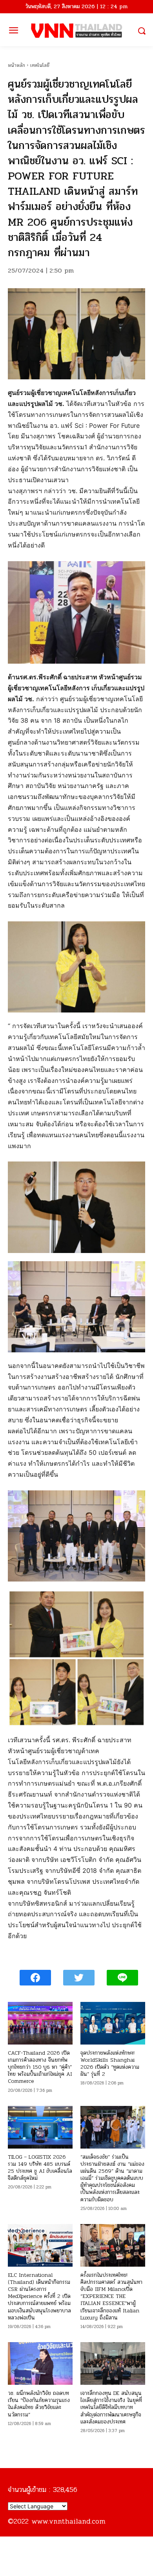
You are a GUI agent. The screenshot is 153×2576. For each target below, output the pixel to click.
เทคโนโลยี (40, 65)
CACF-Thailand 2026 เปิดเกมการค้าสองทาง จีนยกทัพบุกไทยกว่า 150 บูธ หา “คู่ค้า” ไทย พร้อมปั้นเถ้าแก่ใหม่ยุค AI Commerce (40, 2067)
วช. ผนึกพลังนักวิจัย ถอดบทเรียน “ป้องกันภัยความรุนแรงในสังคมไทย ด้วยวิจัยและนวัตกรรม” (39, 2404)
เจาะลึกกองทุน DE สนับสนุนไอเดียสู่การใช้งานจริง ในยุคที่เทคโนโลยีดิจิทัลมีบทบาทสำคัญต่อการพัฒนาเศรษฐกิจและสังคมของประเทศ (111, 2407)
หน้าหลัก (16, 65)
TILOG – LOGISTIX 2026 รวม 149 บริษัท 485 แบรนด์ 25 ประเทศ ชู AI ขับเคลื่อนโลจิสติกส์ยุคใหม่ (40, 2168)
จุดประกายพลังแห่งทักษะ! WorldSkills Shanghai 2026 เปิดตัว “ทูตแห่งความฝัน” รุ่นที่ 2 (110, 2064)
